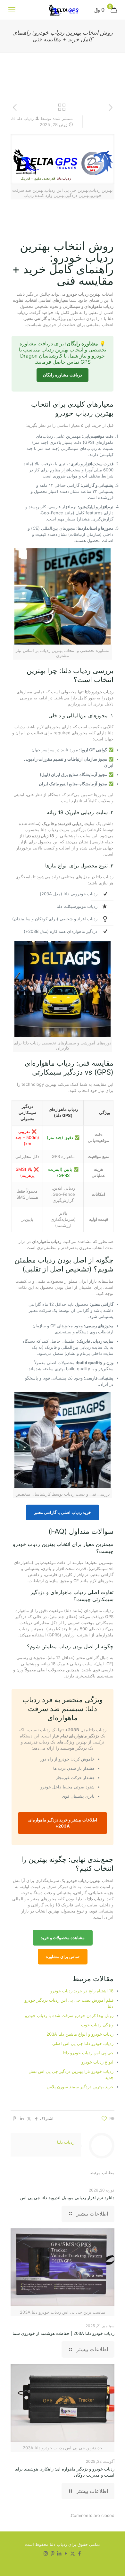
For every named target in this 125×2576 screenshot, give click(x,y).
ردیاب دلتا (25, 118)
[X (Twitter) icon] (73, 2553)
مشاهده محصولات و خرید (63, 1938)
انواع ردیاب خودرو (97, 2062)
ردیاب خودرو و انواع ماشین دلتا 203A (80, 2034)
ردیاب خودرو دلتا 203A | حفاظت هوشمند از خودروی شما (63, 2333)
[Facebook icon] (79, 2553)
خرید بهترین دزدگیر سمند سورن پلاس (80, 2087)
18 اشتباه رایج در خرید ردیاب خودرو (82, 1991)
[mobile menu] (12, 10)
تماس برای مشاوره (63, 1956)
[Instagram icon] (46, 2553)
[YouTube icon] (66, 2553)
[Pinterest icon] (52, 2553)
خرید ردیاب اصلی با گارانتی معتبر (63, 1512)
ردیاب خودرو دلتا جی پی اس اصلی (83, 2043)
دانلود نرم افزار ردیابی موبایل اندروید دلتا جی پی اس (67, 2198)
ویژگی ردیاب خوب (97, 2025)
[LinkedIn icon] (59, 2553)
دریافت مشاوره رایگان (63, 375)
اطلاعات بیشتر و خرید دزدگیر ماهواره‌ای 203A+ (63, 1823)
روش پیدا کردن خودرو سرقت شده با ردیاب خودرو (69, 2015)
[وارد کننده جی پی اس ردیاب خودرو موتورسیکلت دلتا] (63, 10)
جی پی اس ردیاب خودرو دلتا (88, 2053)
